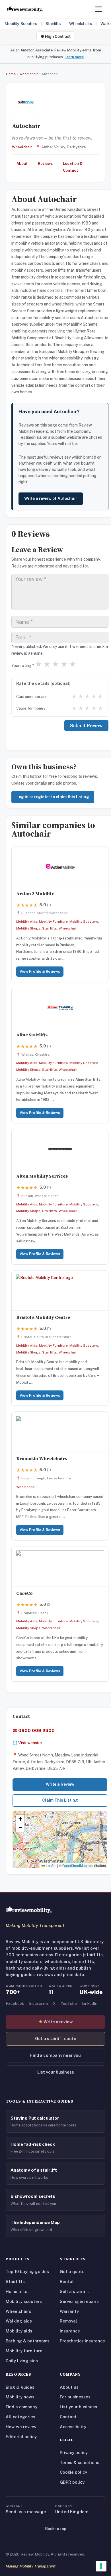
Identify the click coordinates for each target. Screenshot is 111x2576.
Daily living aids (22, 2361)
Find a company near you (55, 2055)
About (22, 164)
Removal (68, 2321)
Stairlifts (53, 23)
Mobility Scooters (21, 23)
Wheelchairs (81, 23)
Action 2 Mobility (35, 894)
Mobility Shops (28, 928)
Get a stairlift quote (56, 2038)
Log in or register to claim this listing (53, 797)
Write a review (56, 2022)
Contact (68, 2417)
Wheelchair (29, 74)
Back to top (56, 2529)
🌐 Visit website (27, 1743)
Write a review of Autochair (51, 498)
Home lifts (17, 2291)
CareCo (24, 1593)
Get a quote (72, 2272)
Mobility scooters (24, 2301)
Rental (67, 2281)
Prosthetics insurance (82, 2341)
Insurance (70, 2331)
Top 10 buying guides (27, 2272)
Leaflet (51, 1865)
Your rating (23, 666)
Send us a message (26, 2512)
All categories (20, 2417)
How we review (21, 2427)
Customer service (32, 697)
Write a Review (60, 1784)
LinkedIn (90, 2003)
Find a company (21, 2407)
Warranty (69, 2311)
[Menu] (98, 9)
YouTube (69, 2003)
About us (69, 2387)
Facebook (15, 2003)
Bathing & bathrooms (28, 2341)
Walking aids (19, 2321)
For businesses (75, 2397)
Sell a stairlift (74, 2291)
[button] (60, 1834)
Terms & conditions (80, 2462)
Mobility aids (19, 2331)
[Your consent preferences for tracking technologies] (101, 2566)
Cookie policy (73, 2472)
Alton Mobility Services (42, 1176)
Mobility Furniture (53, 922)
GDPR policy (72, 2482)
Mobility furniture (24, 2351)
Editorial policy (21, 2437)
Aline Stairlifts (32, 1035)
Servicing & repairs (79, 2301)
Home (11, 74)
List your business (56, 2072)
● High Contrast (56, 36)
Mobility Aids (27, 922)
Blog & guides (20, 2387)
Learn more (74, 57)
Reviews (45, 164)
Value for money (31, 708)
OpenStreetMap (75, 1865)
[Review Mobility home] (29, 1910)
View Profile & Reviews (40, 971)
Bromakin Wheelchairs (42, 1459)
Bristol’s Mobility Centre (43, 1317)
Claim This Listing (60, 1800)
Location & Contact (73, 167)
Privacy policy (74, 2453)
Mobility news (20, 2397)
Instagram (38, 2003)
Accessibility (73, 2427)
